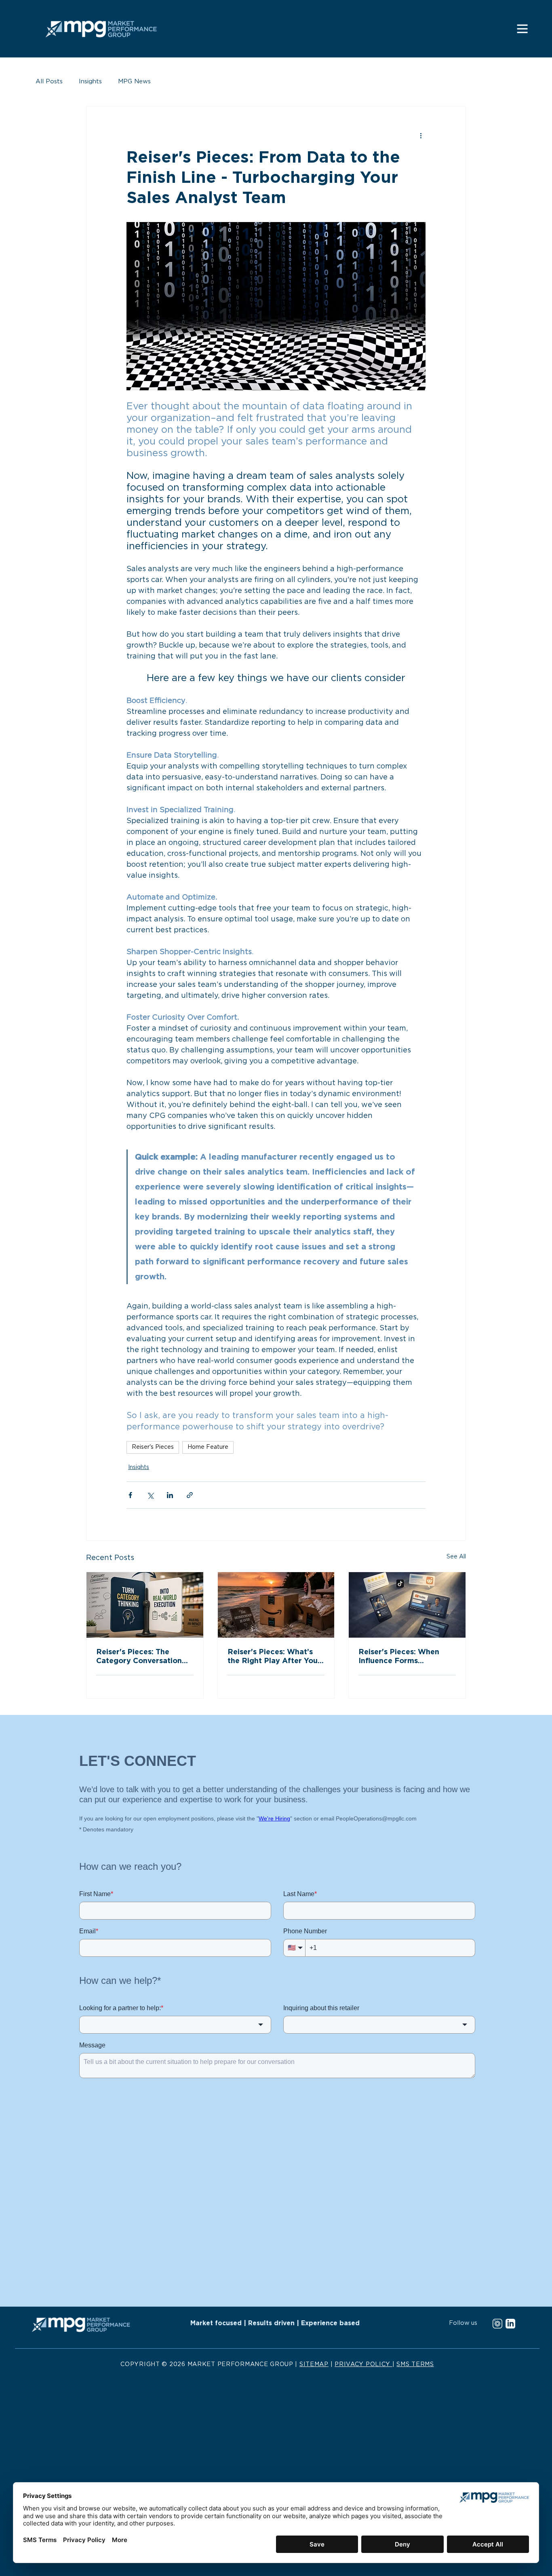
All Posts (49, 81)
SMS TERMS (415, 2364)
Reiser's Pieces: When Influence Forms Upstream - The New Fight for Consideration (402, 1657)
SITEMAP (314, 2364)
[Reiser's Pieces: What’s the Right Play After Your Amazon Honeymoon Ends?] (276, 1605)
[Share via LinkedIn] (170, 1495)
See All (456, 1557)
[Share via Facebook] (130, 1495)
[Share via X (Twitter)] (150, 1495)
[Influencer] (407, 1605)
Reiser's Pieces (153, 1447)
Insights (90, 81)
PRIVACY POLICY (363, 2364)
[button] (522, 29)
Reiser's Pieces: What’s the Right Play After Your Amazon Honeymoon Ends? (274, 1657)
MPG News (134, 81)
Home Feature (208, 1447)
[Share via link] (190, 1495)
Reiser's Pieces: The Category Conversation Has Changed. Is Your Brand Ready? (139, 1657)
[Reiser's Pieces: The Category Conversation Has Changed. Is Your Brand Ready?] (145, 1605)
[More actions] (421, 135)
